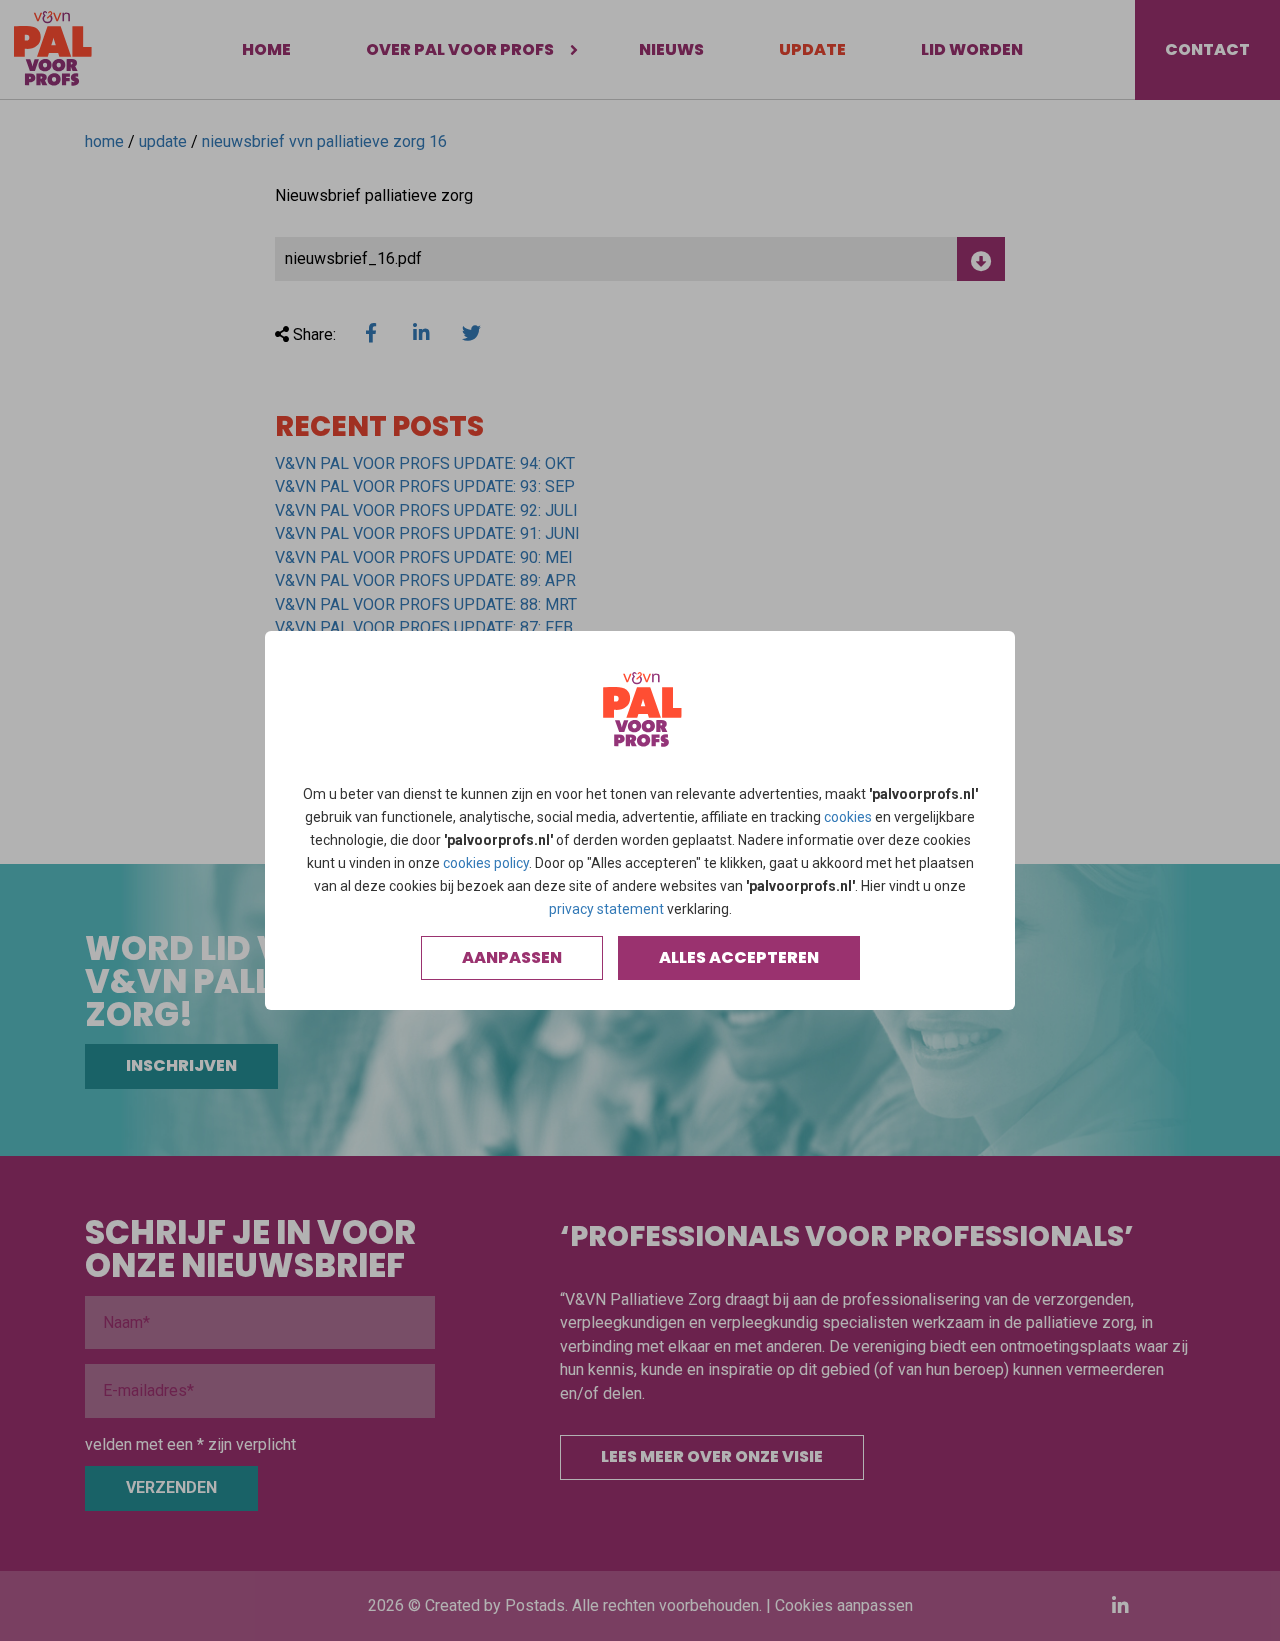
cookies (848, 817)
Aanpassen (512, 957)
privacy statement (606, 909)
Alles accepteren (739, 957)
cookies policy (486, 863)
